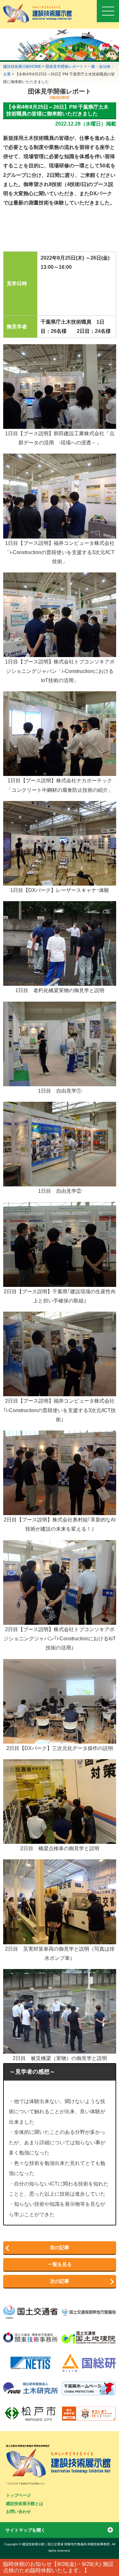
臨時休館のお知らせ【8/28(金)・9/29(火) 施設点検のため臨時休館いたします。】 (58, 2567)
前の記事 (60, 2247)
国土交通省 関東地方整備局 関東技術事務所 (28, 2446)
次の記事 (60, 2281)
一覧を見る (60, 2264)
